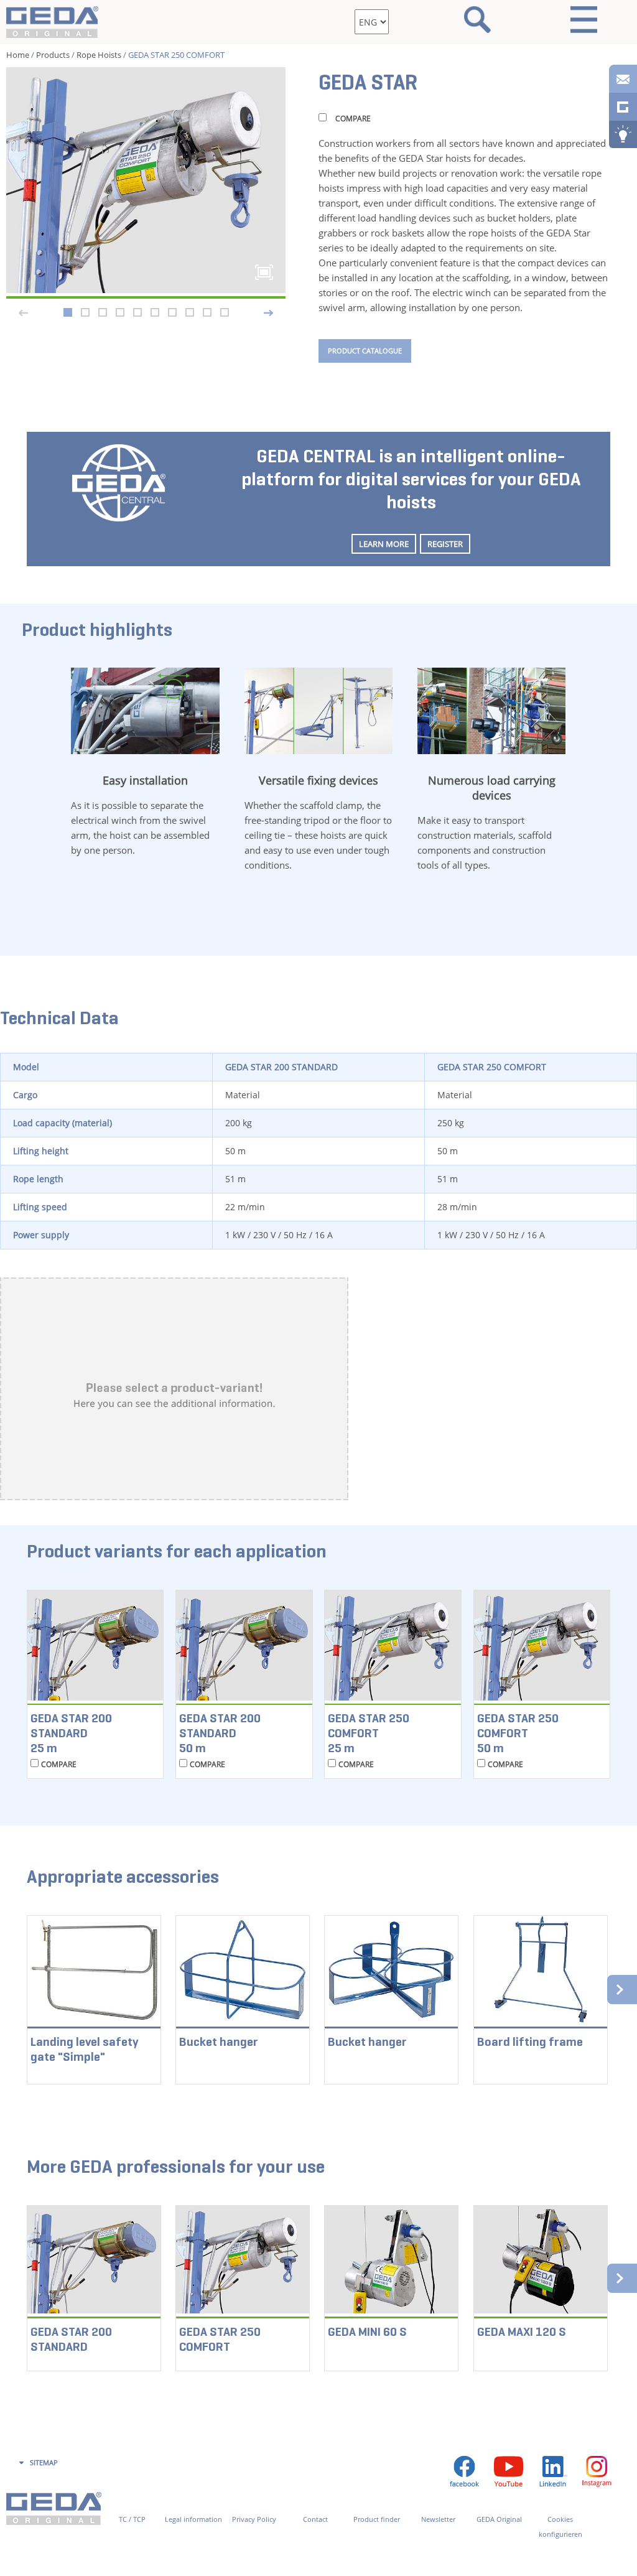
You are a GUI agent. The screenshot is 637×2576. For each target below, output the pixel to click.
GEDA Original (499, 2519)
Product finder (377, 2519)
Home (18, 55)
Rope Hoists (99, 55)
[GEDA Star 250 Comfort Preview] (146, 180)
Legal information (193, 2519)
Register (445, 544)
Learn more (384, 544)
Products (53, 55)
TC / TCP (132, 2519)
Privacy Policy (254, 2519)
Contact (315, 2519)
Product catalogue (365, 351)
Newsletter (438, 2519)
